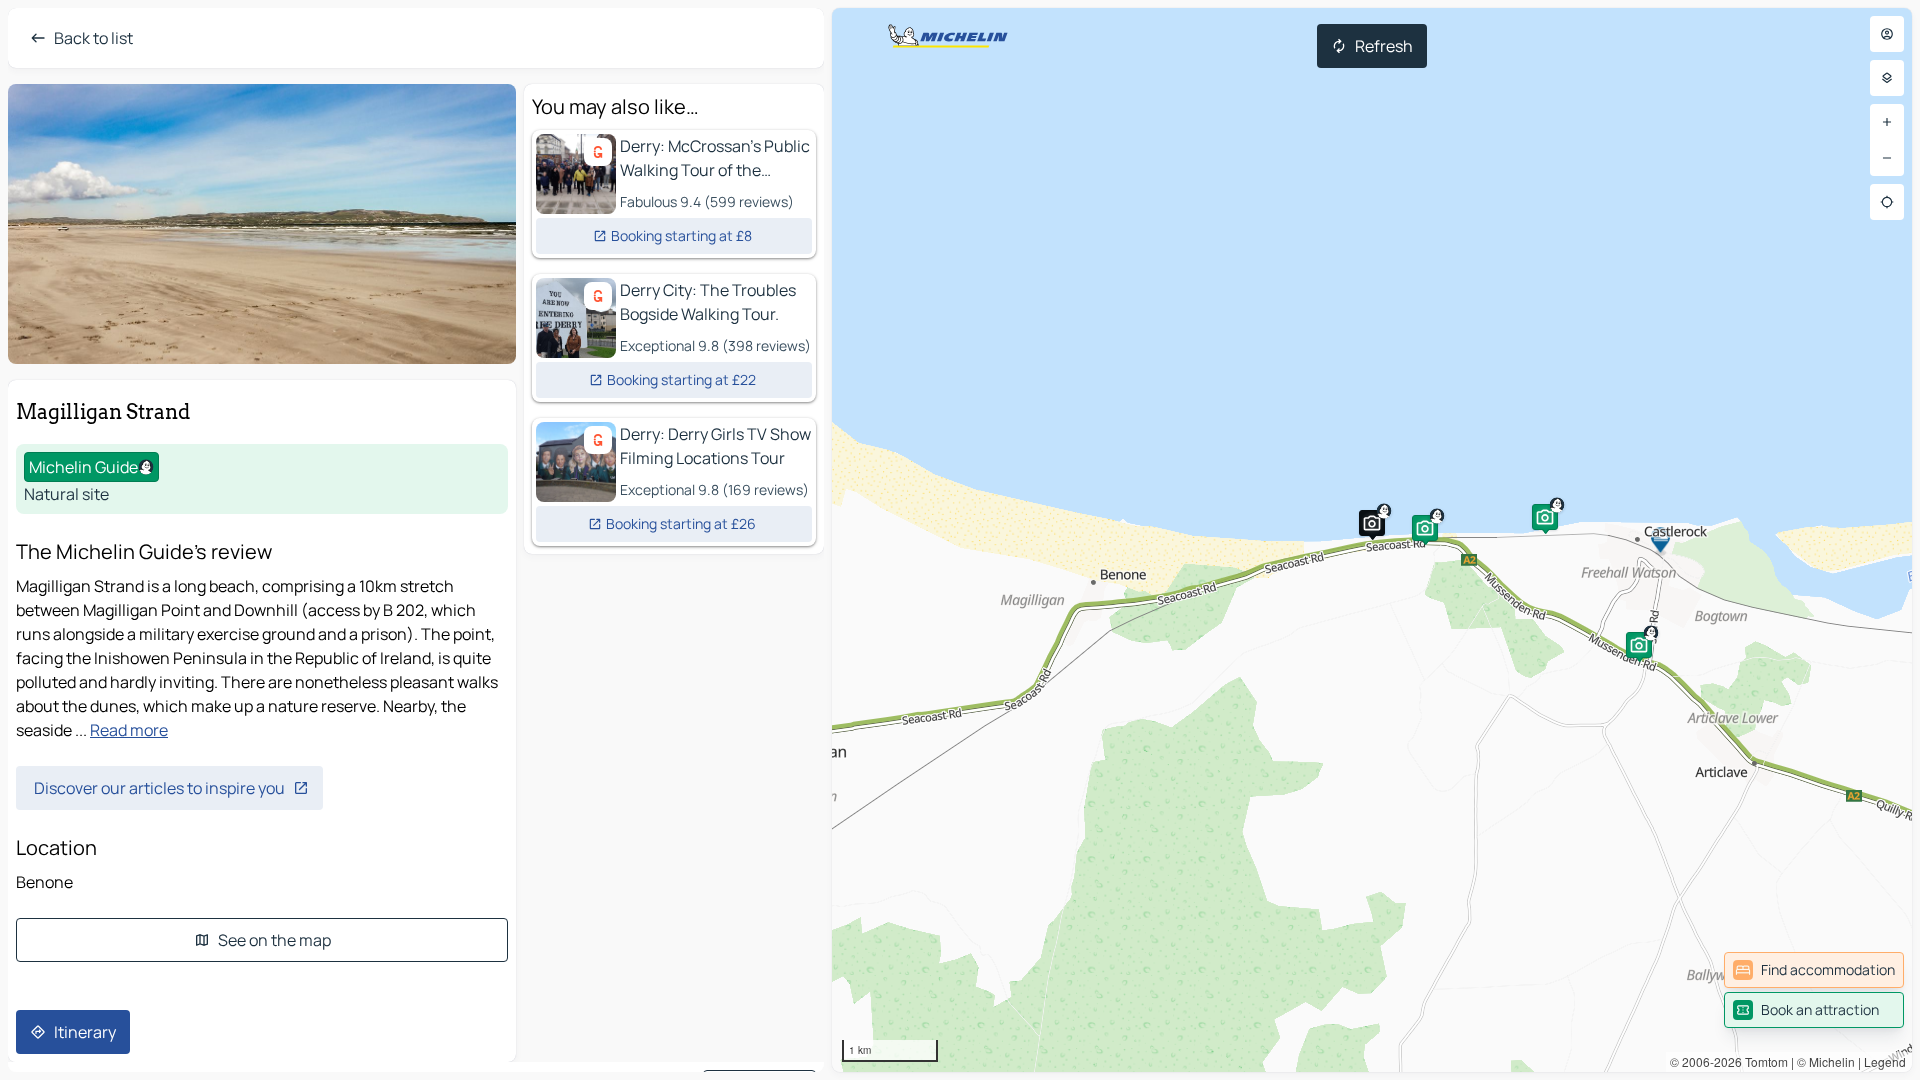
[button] (1425, 528)
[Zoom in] (1887, 122)
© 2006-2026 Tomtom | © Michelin (1762, 1061)
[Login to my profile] (1887, 34)
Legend (1885, 1061)
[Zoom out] (1887, 158)
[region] (1372, 540)
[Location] (1887, 202)
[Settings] (1887, 78)
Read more (129, 730)
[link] (1814, 970)
